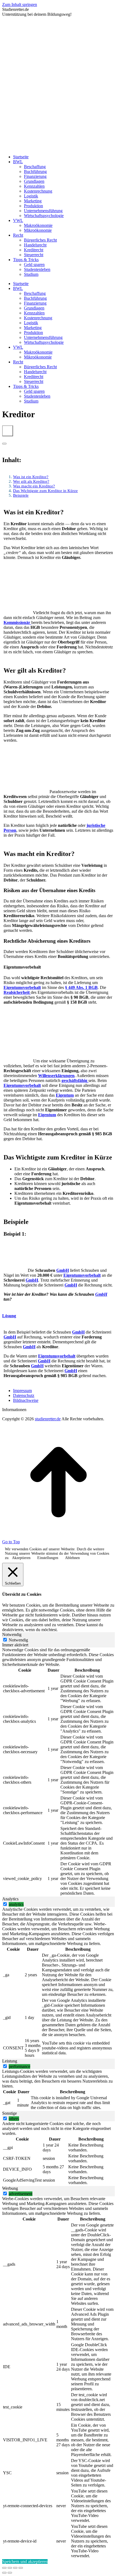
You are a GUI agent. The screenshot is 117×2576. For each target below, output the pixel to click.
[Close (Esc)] (4, 2568)
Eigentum (47, 1115)
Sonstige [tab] (10, 2113)
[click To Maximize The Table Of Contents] (8, 431)
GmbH (63, 1270)
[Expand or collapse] (4, 444)
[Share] (10, 2568)
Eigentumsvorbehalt (22, 987)
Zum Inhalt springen (20, 4)
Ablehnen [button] (72, 1558)
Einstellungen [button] (48, 1558)
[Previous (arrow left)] (4, 2573)
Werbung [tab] (10, 2188)
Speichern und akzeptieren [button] (25, 2561)
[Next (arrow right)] (10, 2573)
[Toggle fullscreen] (15, 2568)
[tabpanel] (59, 1772)
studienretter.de (48, 1419)
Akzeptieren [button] (21, 1558)
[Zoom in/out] (21, 2568)
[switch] (5, 1904)
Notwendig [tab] (12, 1635)
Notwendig (18, 1640)
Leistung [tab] (10, 2061)
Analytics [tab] (10, 1899)
